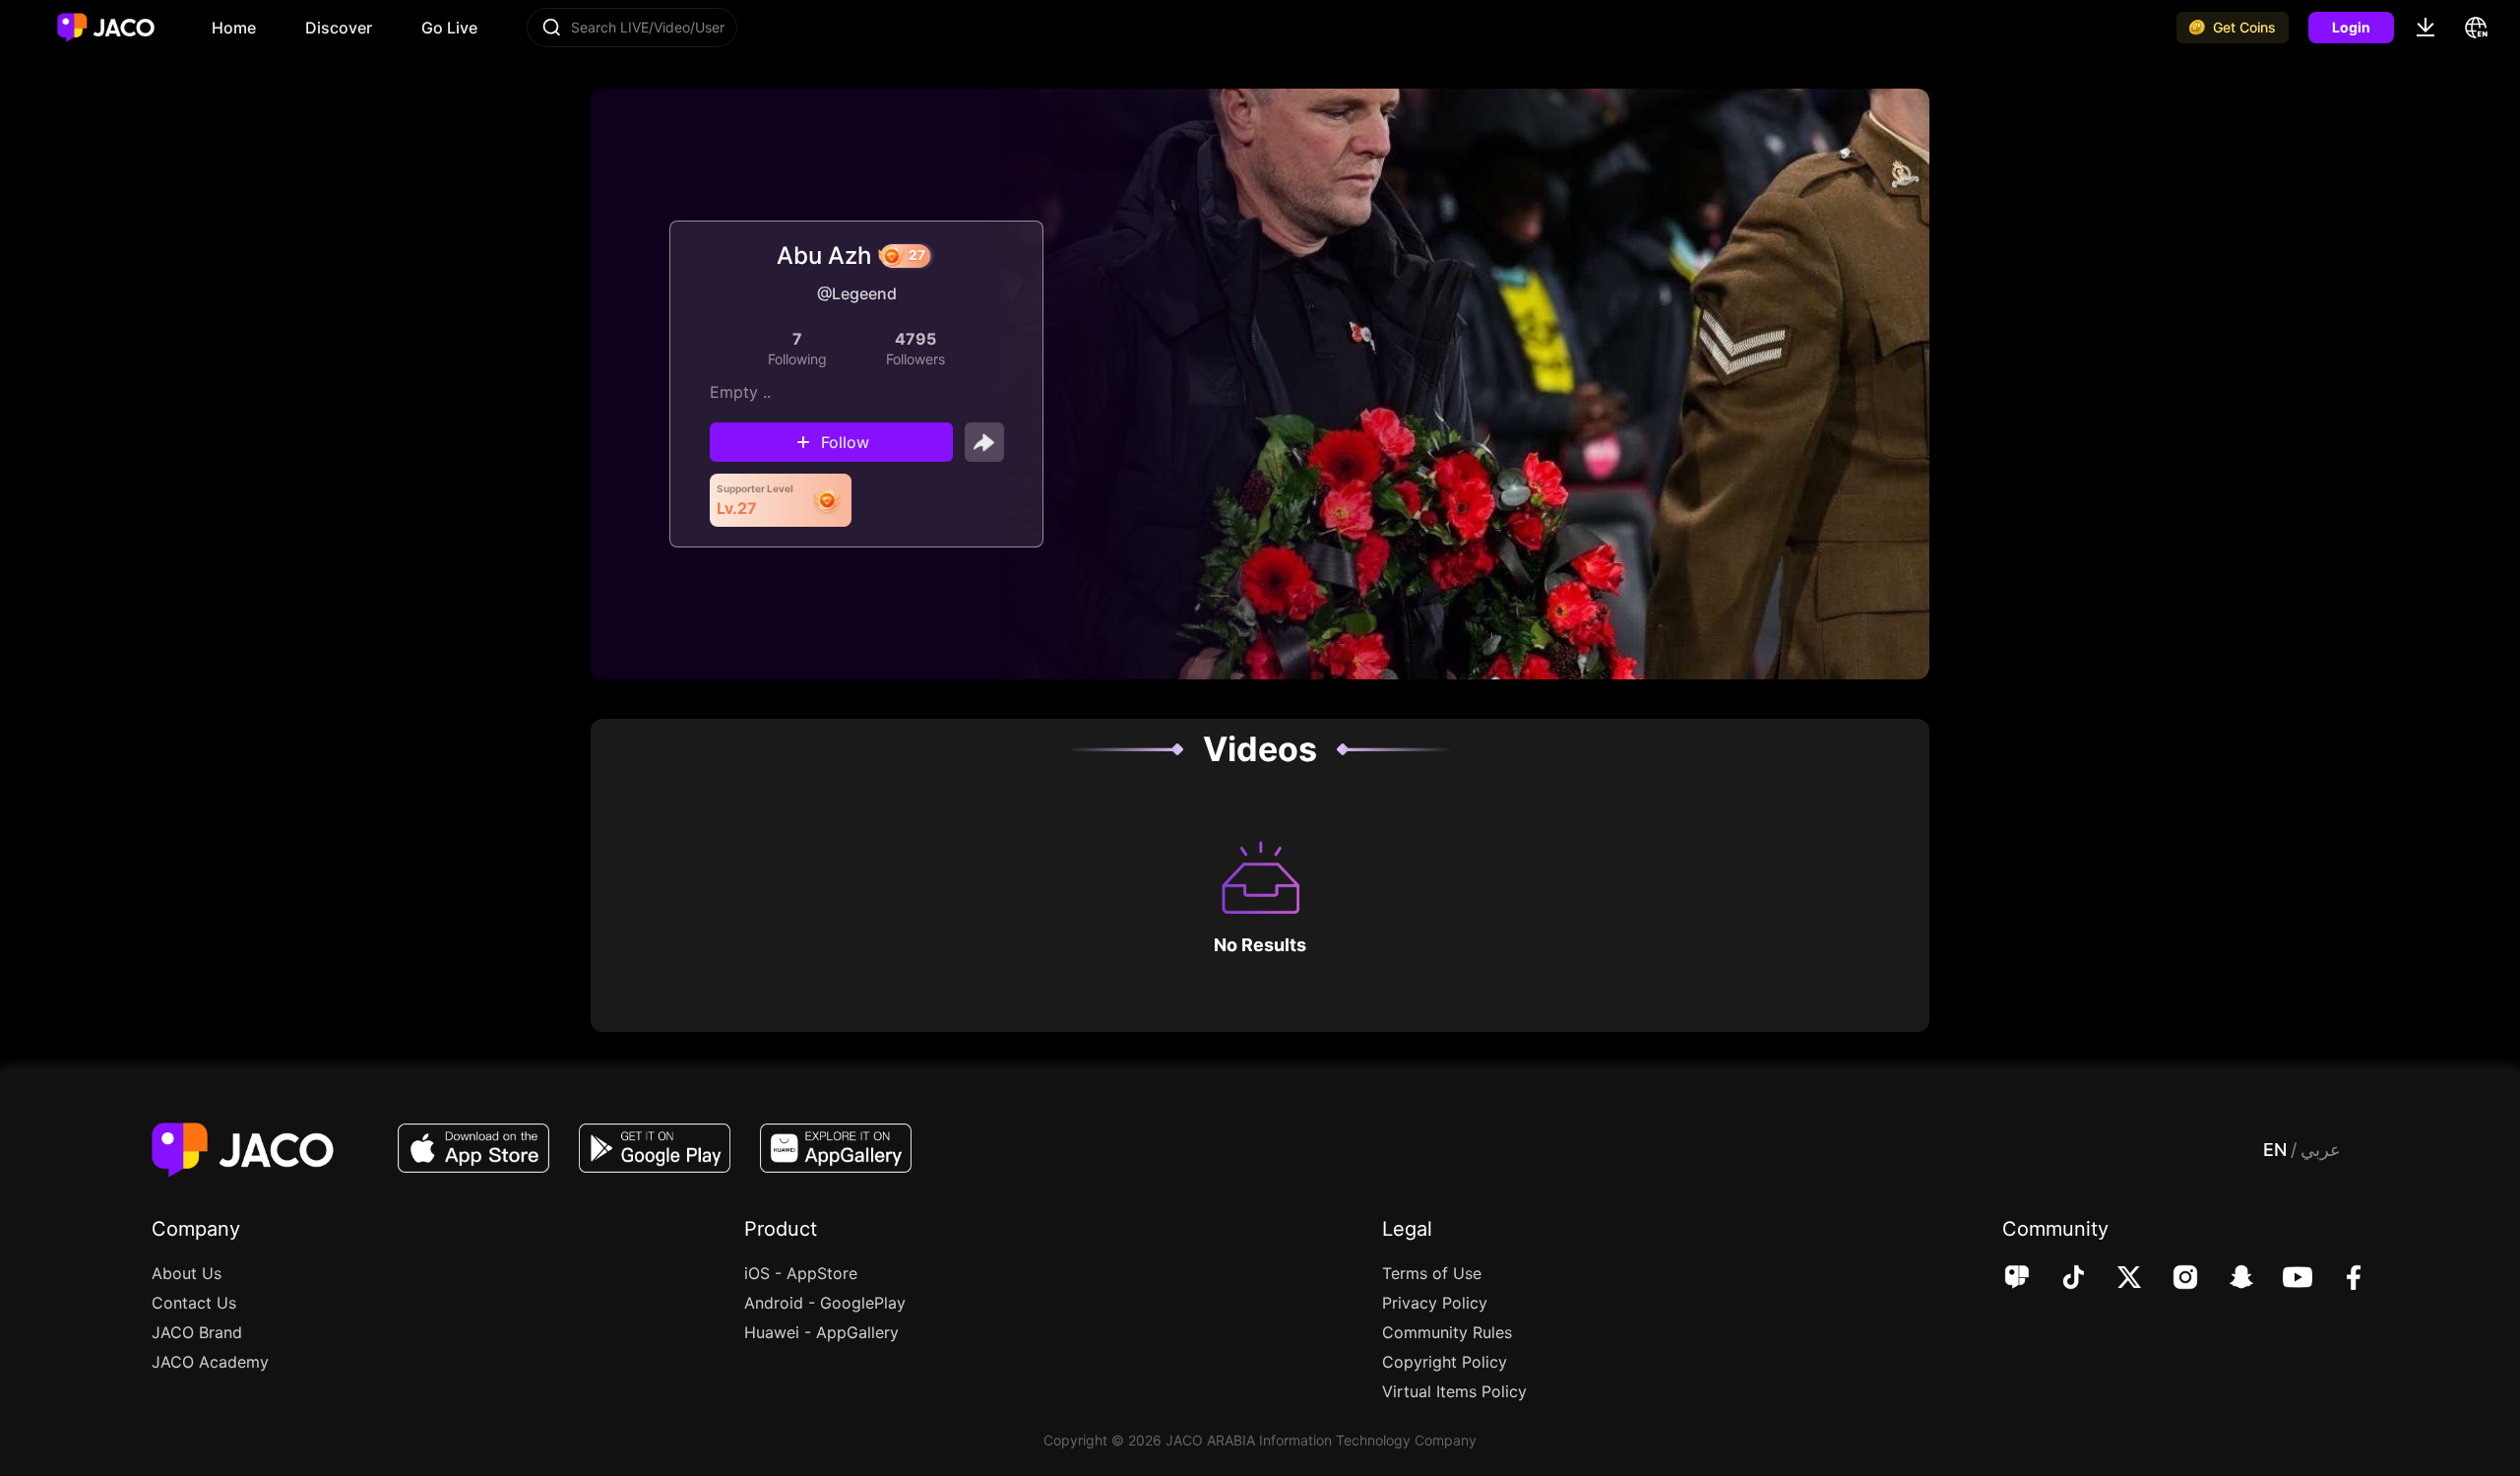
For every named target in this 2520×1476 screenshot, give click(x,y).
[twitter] (2116, 1279)
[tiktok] (2060, 1279)
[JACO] (2017, 1279)
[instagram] (2172, 1279)
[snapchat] (2228, 1279)
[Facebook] (2340, 1279)
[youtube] (2284, 1279)
